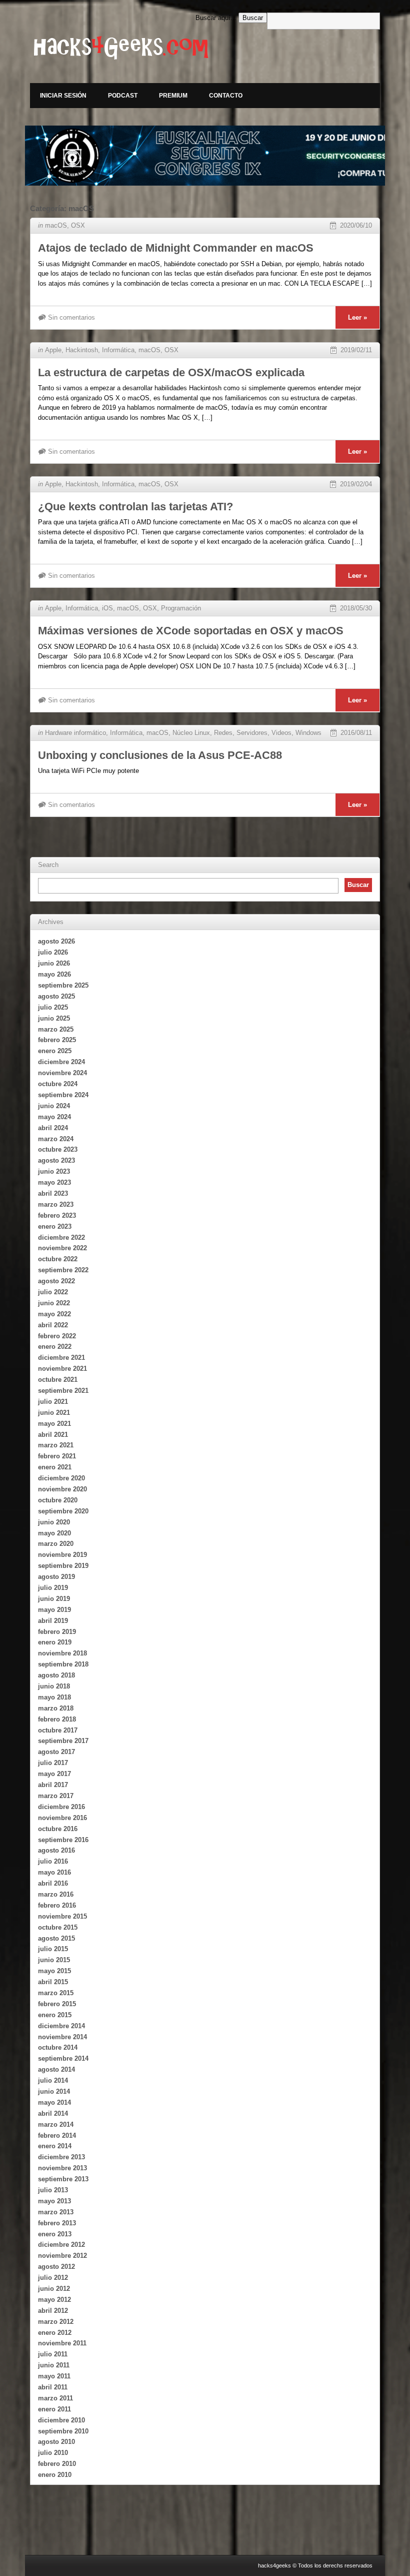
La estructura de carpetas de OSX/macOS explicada (171, 372)
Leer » (357, 317)
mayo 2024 (54, 1117)
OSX (78, 225)
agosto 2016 (56, 1850)
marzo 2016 (56, 1894)
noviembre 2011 (62, 2343)
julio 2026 (53, 952)
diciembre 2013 (61, 2157)
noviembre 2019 (62, 1555)
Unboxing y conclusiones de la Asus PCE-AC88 (160, 755)
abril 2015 (53, 1982)
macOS (56, 225)
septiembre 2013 (63, 2179)
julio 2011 (53, 2354)
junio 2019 (54, 1599)
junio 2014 (54, 2091)
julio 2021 (53, 1402)
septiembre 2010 (63, 2431)
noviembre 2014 (62, 2037)
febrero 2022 (57, 1336)
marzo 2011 (55, 2398)
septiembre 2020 (63, 1511)
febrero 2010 (57, 2464)
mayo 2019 (54, 1610)
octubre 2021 (58, 1380)
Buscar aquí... (216, 18)
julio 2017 (53, 1763)
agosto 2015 (56, 1938)
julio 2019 (53, 1588)
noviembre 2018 (62, 1653)
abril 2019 (53, 1621)
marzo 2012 (56, 2322)
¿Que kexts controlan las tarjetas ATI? (135, 507)
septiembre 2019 (63, 1566)
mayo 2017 (54, 1774)
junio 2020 (54, 1522)
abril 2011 (53, 2387)
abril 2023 (53, 1193)
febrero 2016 (57, 1905)
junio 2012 (54, 2289)
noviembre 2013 (62, 2168)
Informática (118, 350)
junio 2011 (54, 2365)
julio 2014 (53, 2080)
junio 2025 (54, 1018)
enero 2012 (55, 2333)
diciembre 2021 (61, 1358)
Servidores (252, 733)
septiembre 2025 (63, 985)
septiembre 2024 (63, 1095)
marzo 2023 (56, 1204)
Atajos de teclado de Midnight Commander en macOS (176, 248)
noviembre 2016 (62, 1818)
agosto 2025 (56, 996)
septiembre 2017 (63, 1741)
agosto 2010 (56, 2442)
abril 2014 (53, 2113)
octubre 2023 (58, 1149)
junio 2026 (54, 963)
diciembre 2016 (61, 1807)
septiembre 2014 (63, 2058)
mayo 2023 (54, 1182)
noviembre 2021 (62, 1369)
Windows (308, 733)
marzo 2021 (56, 1445)
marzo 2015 (56, 1993)
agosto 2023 (56, 1160)
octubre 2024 (58, 1084)
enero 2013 (55, 2234)
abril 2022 (53, 1325)
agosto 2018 (56, 1675)
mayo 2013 (54, 2201)
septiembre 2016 (63, 1840)
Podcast (123, 96)
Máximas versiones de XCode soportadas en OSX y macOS (191, 631)
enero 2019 (55, 1642)
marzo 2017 (56, 1796)
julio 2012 (53, 2278)
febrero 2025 (57, 1040)
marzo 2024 (56, 1139)
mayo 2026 (54, 974)
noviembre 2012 (62, 2256)
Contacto (226, 96)
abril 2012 (53, 2311)
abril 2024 (53, 1128)
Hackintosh (82, 350)
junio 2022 (54, 1303)
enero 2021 (55, 1467)
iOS (107, 608)
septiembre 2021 (63, 1391)
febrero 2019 (57, 1632)
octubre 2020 (58, 1500)
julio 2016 (53, 1861)
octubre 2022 (58, 1259)
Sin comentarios (71, 317)
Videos (281, 733)
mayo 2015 (54, 1971)
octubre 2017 (58, 1730)
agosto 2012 (56, 2267)
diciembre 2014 (61, 2026)
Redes (223, 733)
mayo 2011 (54, 2376)
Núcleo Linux (191, 733)
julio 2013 (53, 2190)
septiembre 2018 (63, 1664)
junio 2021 (54, 1413)
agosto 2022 (56, 1281)
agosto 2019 (56, 1577)
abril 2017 (53, 1785)
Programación (181, 608)
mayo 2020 (54, 1533)
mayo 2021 (54, 1424)
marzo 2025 (56, 1029)
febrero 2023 (57, 1215)
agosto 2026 (56, 941)
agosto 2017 (56, 1752)
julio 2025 (53, 1007)
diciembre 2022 (61, 1237)
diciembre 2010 (61, 2420)
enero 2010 (55, 2475)
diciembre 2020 (61, 1478)
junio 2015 (54, 1960)
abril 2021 (53, 1435)
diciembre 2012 (61, 2245)
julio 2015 (53, 1949)
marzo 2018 (56, 1708)
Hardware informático (75, 733)
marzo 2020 (56, 1544)
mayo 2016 (54, 1872)
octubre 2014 (58, 2047)
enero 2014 (55, 2146)
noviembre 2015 (62, 1916)
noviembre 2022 (62, 1248)
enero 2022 (55, 1347)
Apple (53, 350)
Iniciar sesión (63, 96)
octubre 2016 (58, 1829)
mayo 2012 (54, 2300)
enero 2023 (55, 1226)
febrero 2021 (57, 1456)
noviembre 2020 (62, 1489)
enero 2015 (55, 2015)
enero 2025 (55, 1051)
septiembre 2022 (63, 1270)
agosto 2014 (56, 2069)
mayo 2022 (54, 1314)
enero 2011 (54, 2409)
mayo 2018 (54, 1697)
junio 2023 (54, 1171)
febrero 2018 (57, 1719)
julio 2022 (53, 1292)
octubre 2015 (58, 1927)
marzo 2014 (56, 2124)
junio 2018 (54, 1686)
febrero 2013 (57, 2223)
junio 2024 (54, 1106)
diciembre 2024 (61, 1062)
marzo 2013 (56, 2212)
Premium (173, 96)
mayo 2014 (54, 2102)
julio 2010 (53, 2453)
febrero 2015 (57, 2004)
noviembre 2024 (62, 1073)
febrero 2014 (57, 2135)
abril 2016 (53, 1883)
